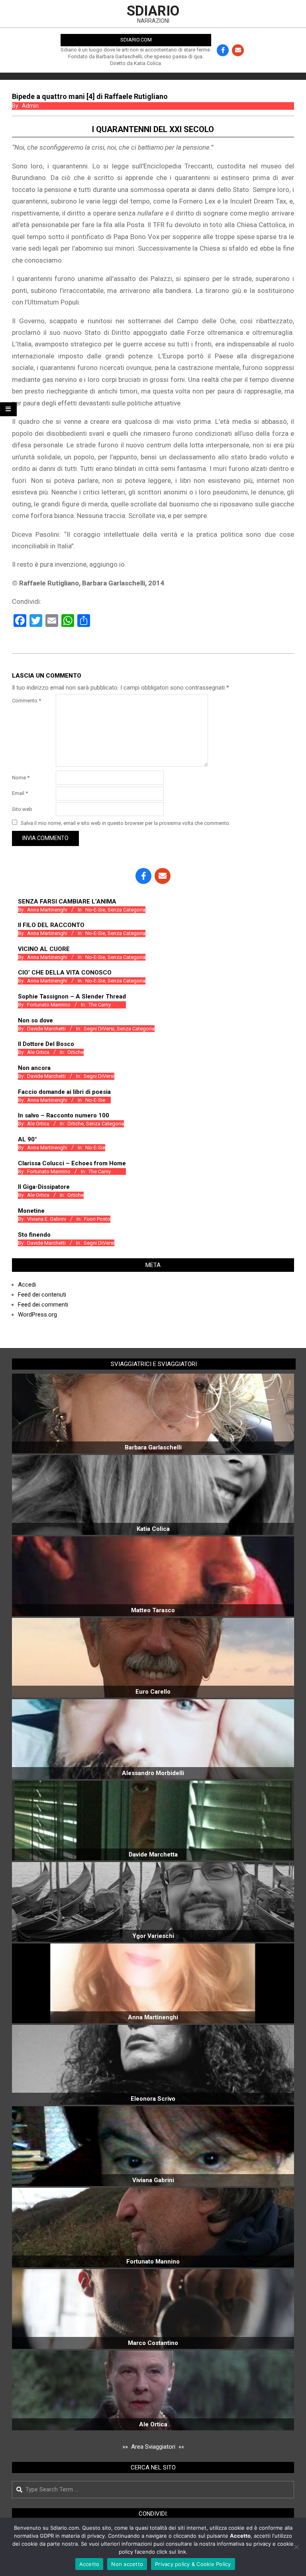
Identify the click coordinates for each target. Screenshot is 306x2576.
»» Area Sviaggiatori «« (153, 2447)
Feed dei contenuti (42, 1295)
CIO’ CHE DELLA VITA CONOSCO (65, 973)
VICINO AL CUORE (44, 949)
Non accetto (127, 2564)
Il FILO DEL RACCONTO (51, 925)
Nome (21, 778)
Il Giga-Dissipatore (44, 1187)
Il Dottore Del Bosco (46, 1044)
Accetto (89, 2564)
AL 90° (27, 1139)
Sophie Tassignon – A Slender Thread (72, 996)
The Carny (100, 1005)
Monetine (31, 1211)
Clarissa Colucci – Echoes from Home (72, 1163)
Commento (26, 701)
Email (20, 793)
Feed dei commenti (43, 1305)
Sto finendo (34, 1235)
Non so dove (35, 1020)
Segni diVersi (99, 1029)
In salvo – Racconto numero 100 (64, 1115)
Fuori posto (97, 1219)
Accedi (27, 1285)
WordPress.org (37, 1315)
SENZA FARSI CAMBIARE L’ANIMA (67, 902)
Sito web (22, 809)
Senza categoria (127, 910)
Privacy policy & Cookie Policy (193, 2564)
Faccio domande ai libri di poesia (64, 1092)
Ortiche (76, 1052)
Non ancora (34, 1068)
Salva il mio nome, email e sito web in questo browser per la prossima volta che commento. (126, 823)
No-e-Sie (95, 910)
